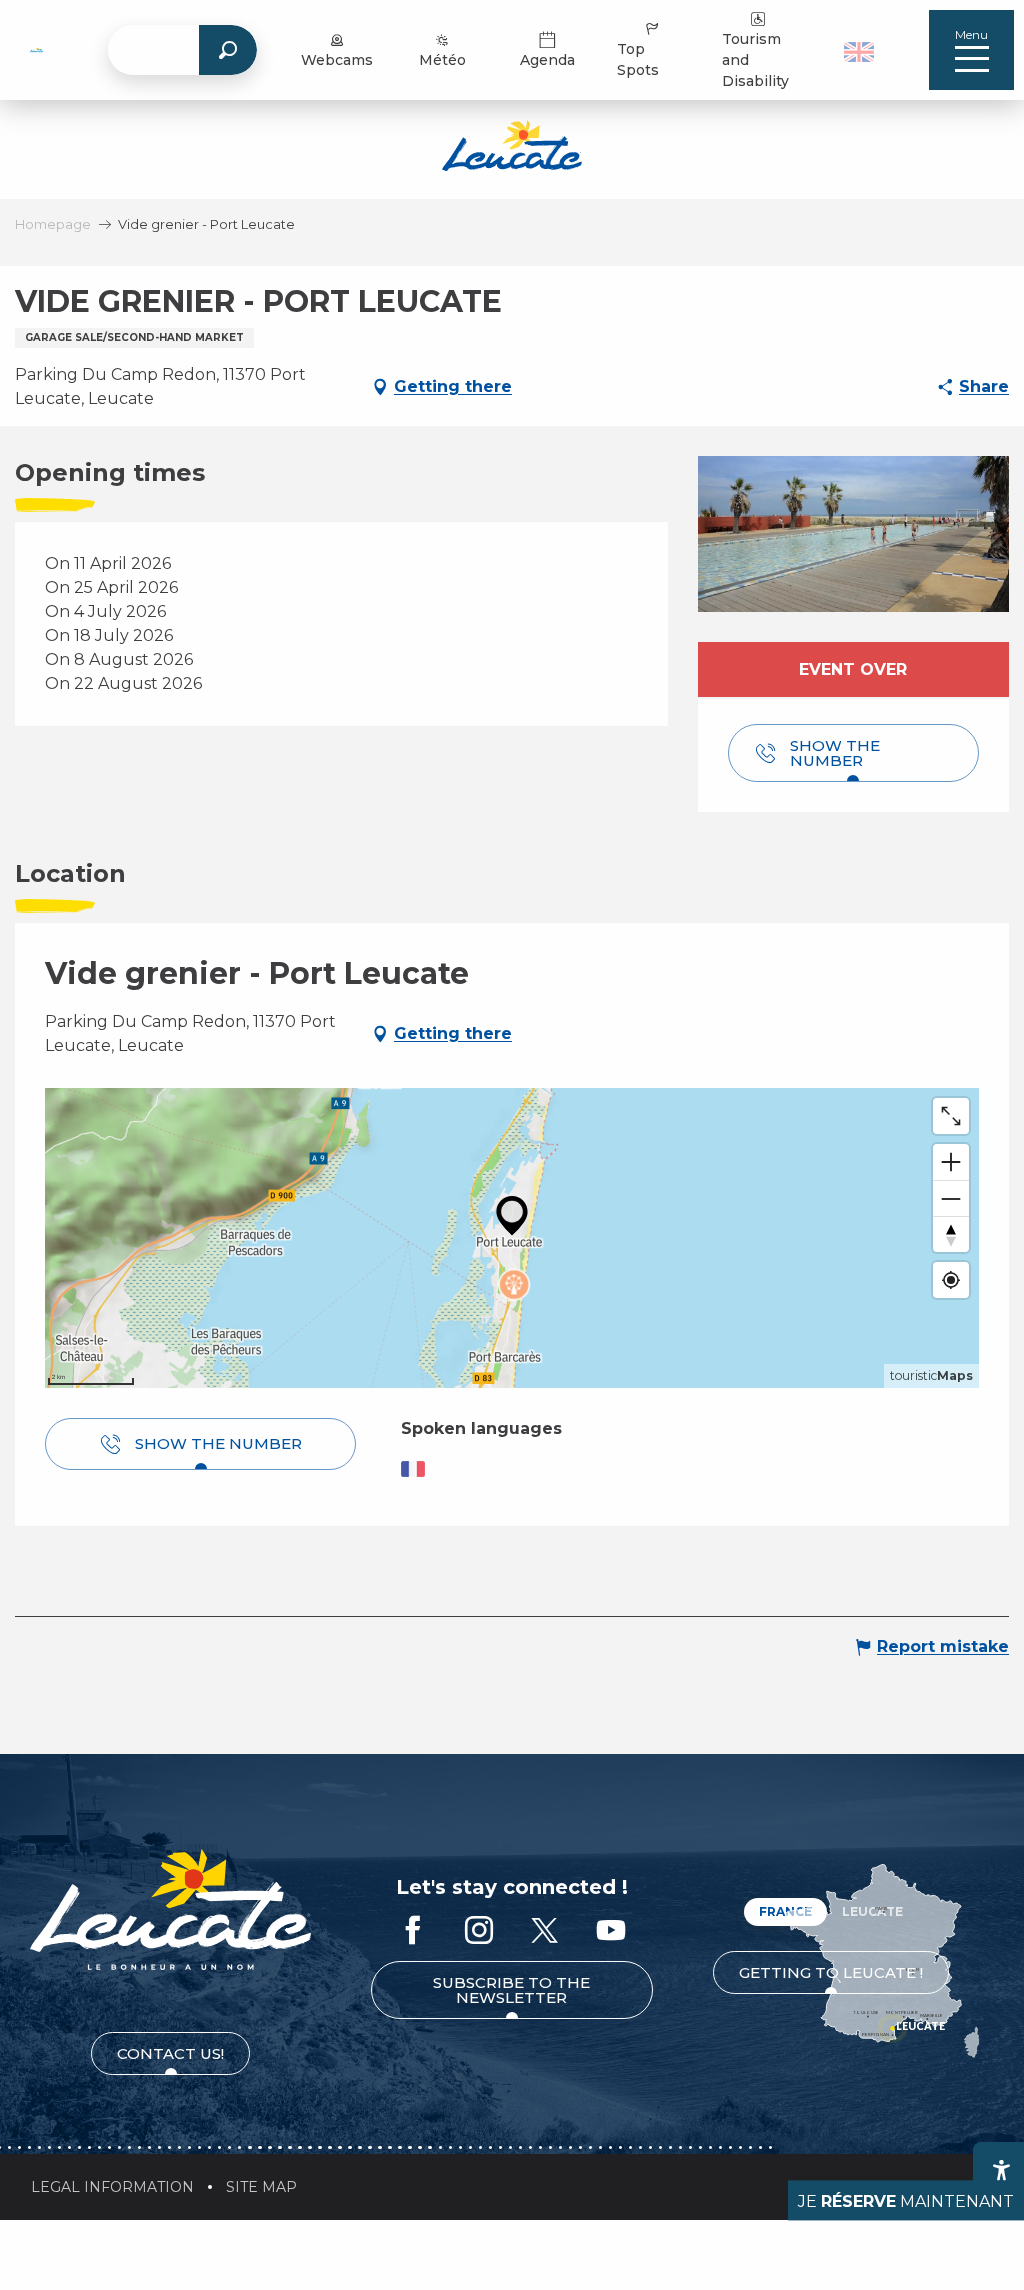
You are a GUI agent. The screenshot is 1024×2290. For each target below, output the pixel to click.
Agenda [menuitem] (547, 60)
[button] (861, 50)
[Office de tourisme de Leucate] (170, 1909)
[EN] (859, 52)
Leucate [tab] (872, 1911)
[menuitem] (36, 50)
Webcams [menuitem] (337, 60)
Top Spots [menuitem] (638, 59)
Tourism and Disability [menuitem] (755, 60)
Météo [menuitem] (442, 60)
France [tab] (785, 1911)
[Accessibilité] (1001, 2170)
